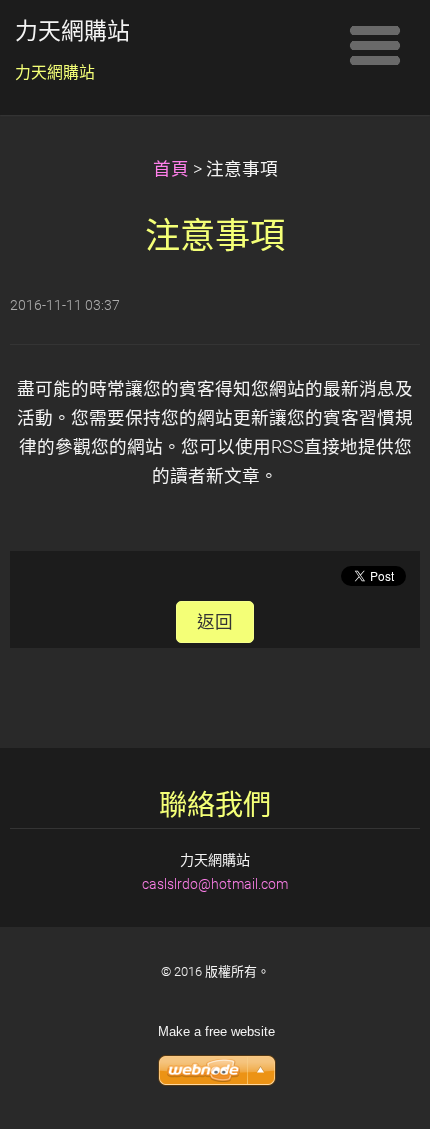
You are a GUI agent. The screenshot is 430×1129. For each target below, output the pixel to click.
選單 (375, 45)
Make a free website (216, 1031)
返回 (215, 622)
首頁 (171, 169)
